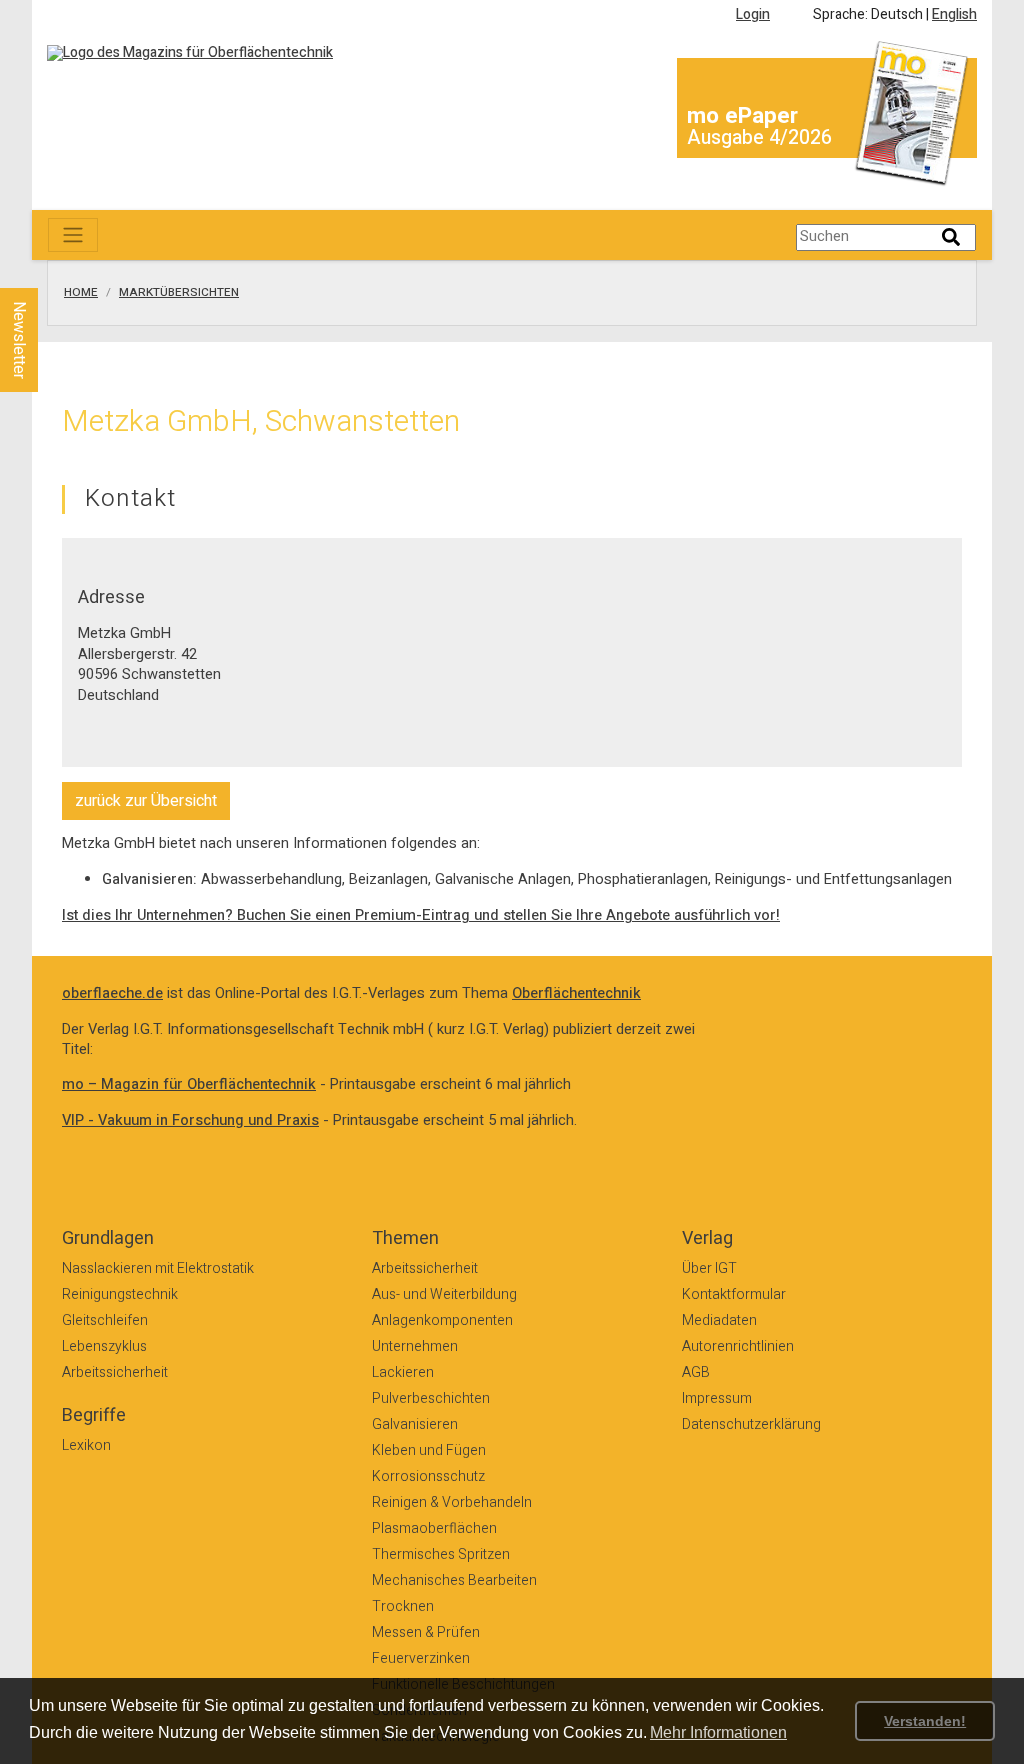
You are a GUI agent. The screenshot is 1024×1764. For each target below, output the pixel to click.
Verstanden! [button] (925, 1721)
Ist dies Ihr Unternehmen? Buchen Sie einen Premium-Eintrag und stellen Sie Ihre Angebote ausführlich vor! (421, 915)
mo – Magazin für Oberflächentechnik (189, 1084)
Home (81, 293)
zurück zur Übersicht (146, 801)
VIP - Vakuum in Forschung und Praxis (190, 1120)
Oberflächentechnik (576, 993)
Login (753, 14)
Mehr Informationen (718, 1732)
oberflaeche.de (112, 993)
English (954, 14)
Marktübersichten (179, 293)
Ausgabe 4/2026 (759, 137)
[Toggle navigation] (73, 235)
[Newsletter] (52, 269)
